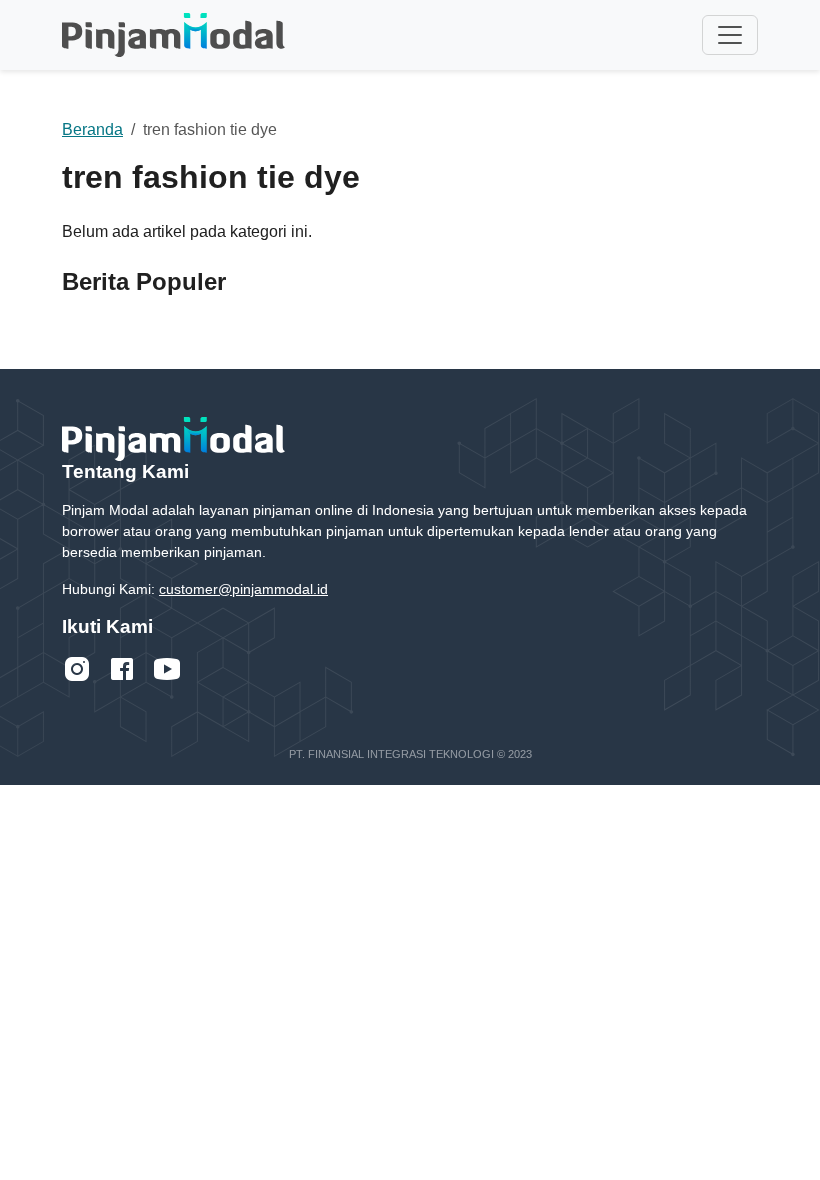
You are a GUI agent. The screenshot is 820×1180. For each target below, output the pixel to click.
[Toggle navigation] (730, 35)
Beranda (92, 129)
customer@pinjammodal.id (243, 589)
